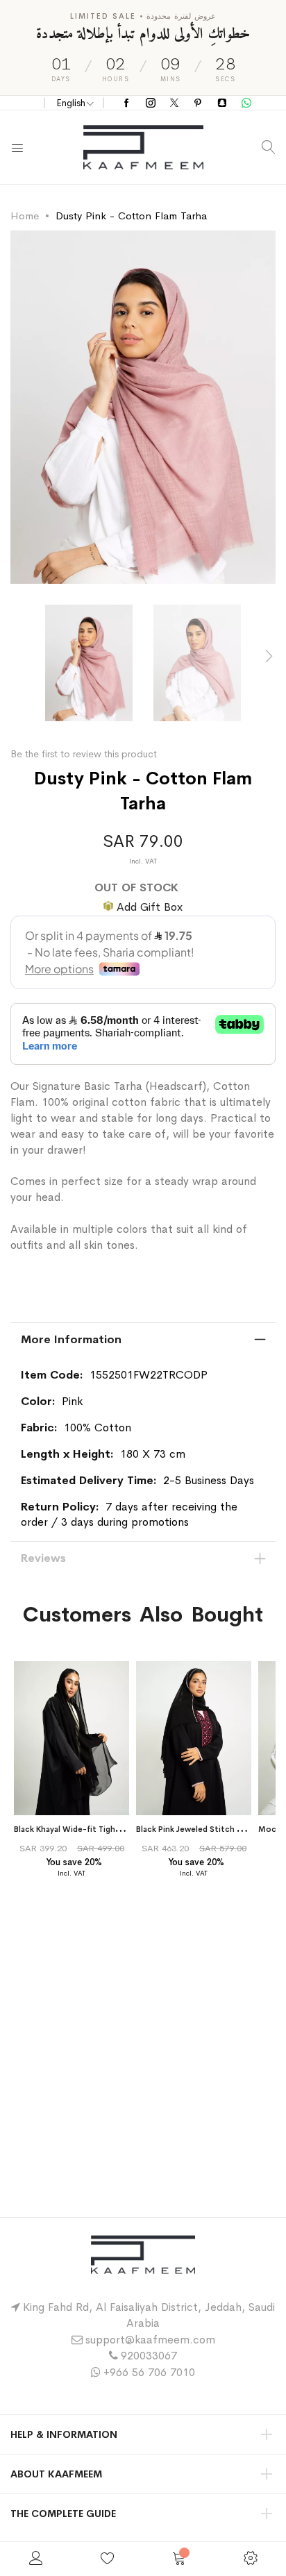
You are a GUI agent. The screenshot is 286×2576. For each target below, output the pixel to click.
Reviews (43, 1558)
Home (25, 216)
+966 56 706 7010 (149, 2372)
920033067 (149, 2356)
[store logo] (143, 147)
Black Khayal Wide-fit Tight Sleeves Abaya (95, 1829)
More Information (71, 1339)
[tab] (143, 1340)
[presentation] (269, 656)
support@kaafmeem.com (150, 2340)
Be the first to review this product (84, 754)
